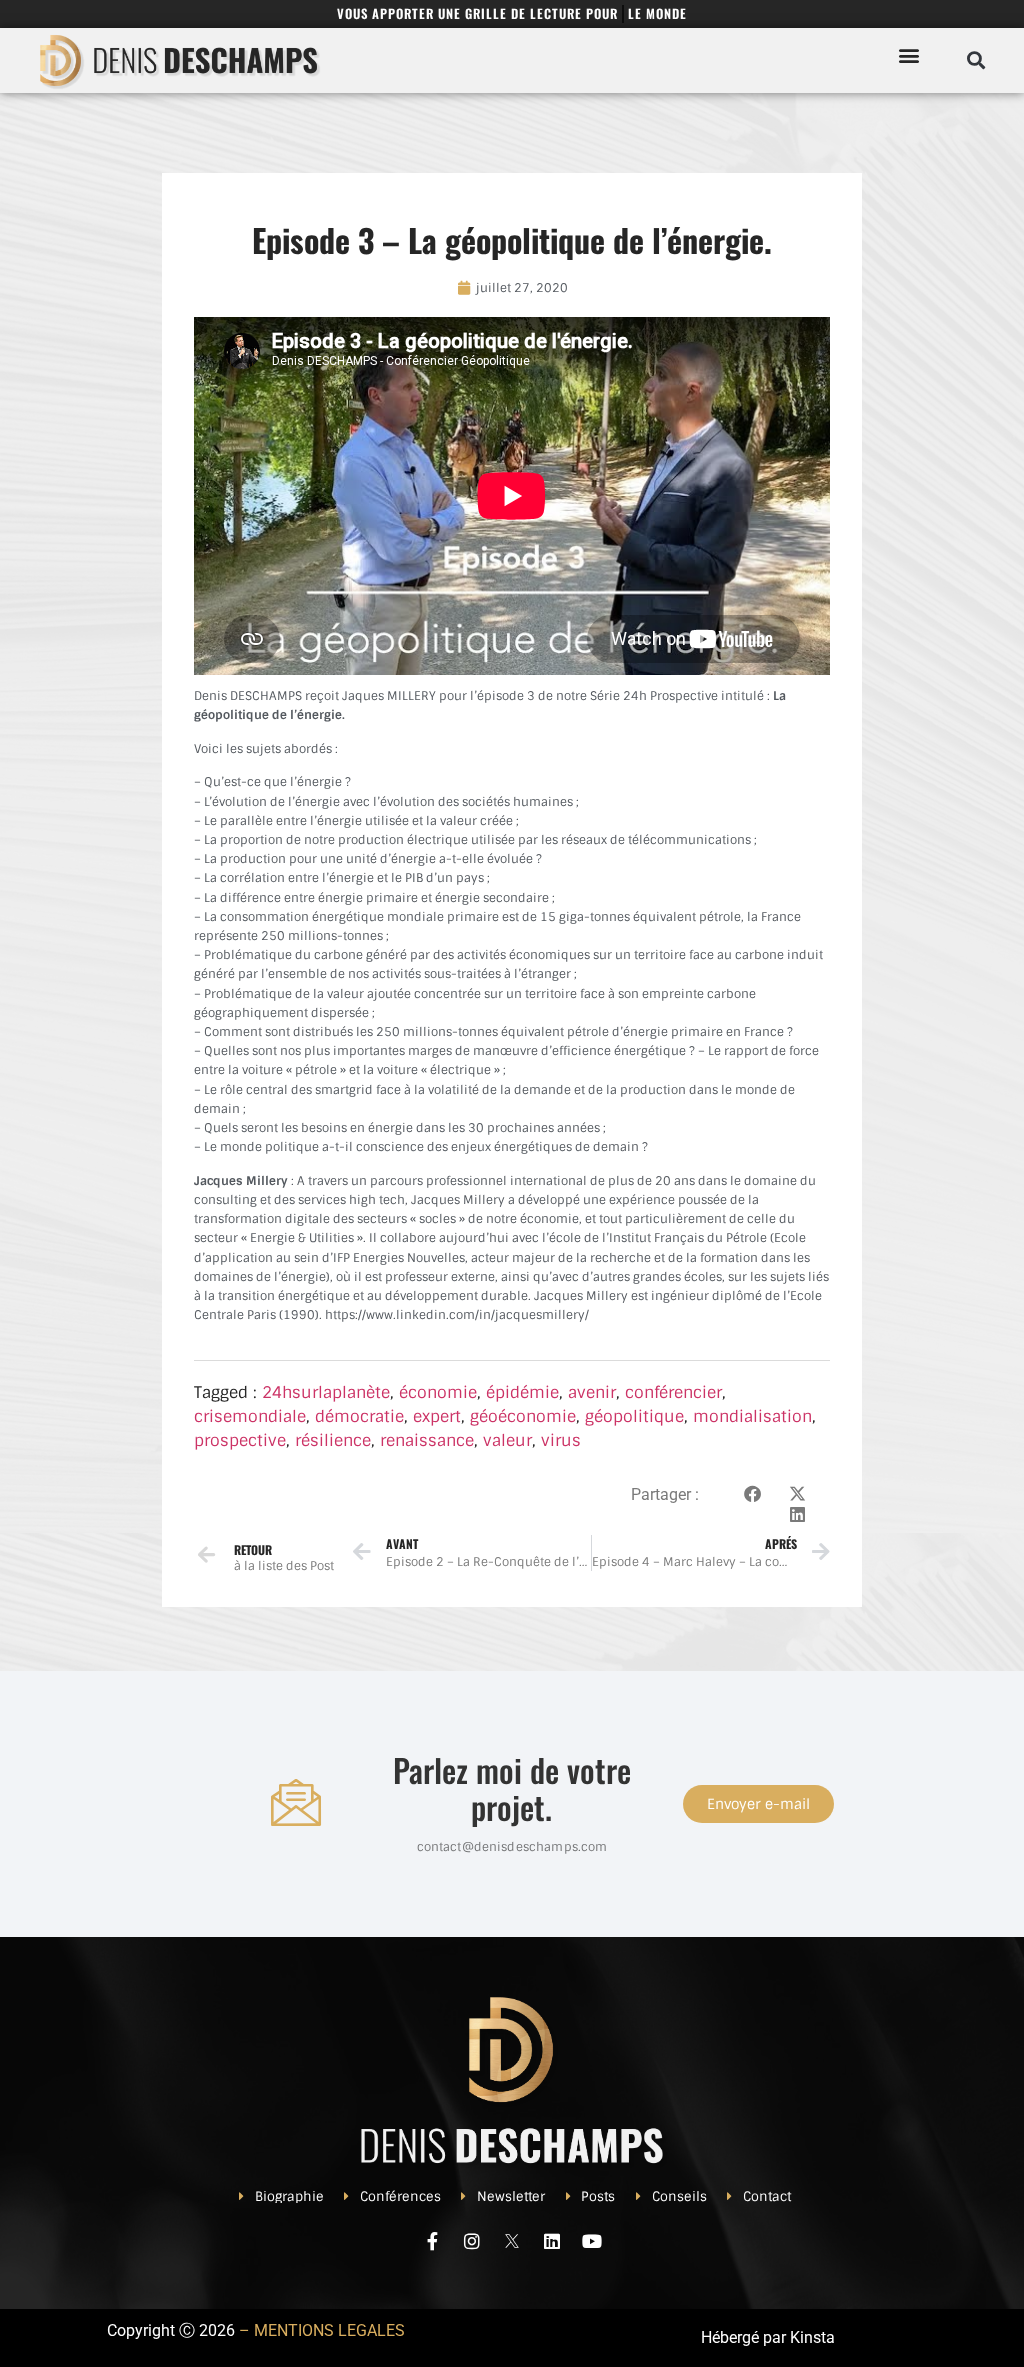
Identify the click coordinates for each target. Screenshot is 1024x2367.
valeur (507, 1440)
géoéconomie (523, 1416)
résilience (333, 1440)
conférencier (673, 1392)
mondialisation (752, 1416)
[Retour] (206, 1554)
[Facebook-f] (432, 2241)
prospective (240, 1440)
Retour (253, 1549)
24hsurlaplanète (326, 1392)
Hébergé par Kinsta (768, 2337)
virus (561, 1440)
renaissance (427, 1440)
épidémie (522, 1392)
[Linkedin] (552, 2241)
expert (437, 1416)
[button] (908, 54)
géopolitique (634, 1416)
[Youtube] (592, 2241)
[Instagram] (472, 2241)
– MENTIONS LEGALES (322, 2330)
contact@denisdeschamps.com (512, 1847)
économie (438, 1392)
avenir (592, 1392)
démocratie (359, 1416)
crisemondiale (250, 1416)
